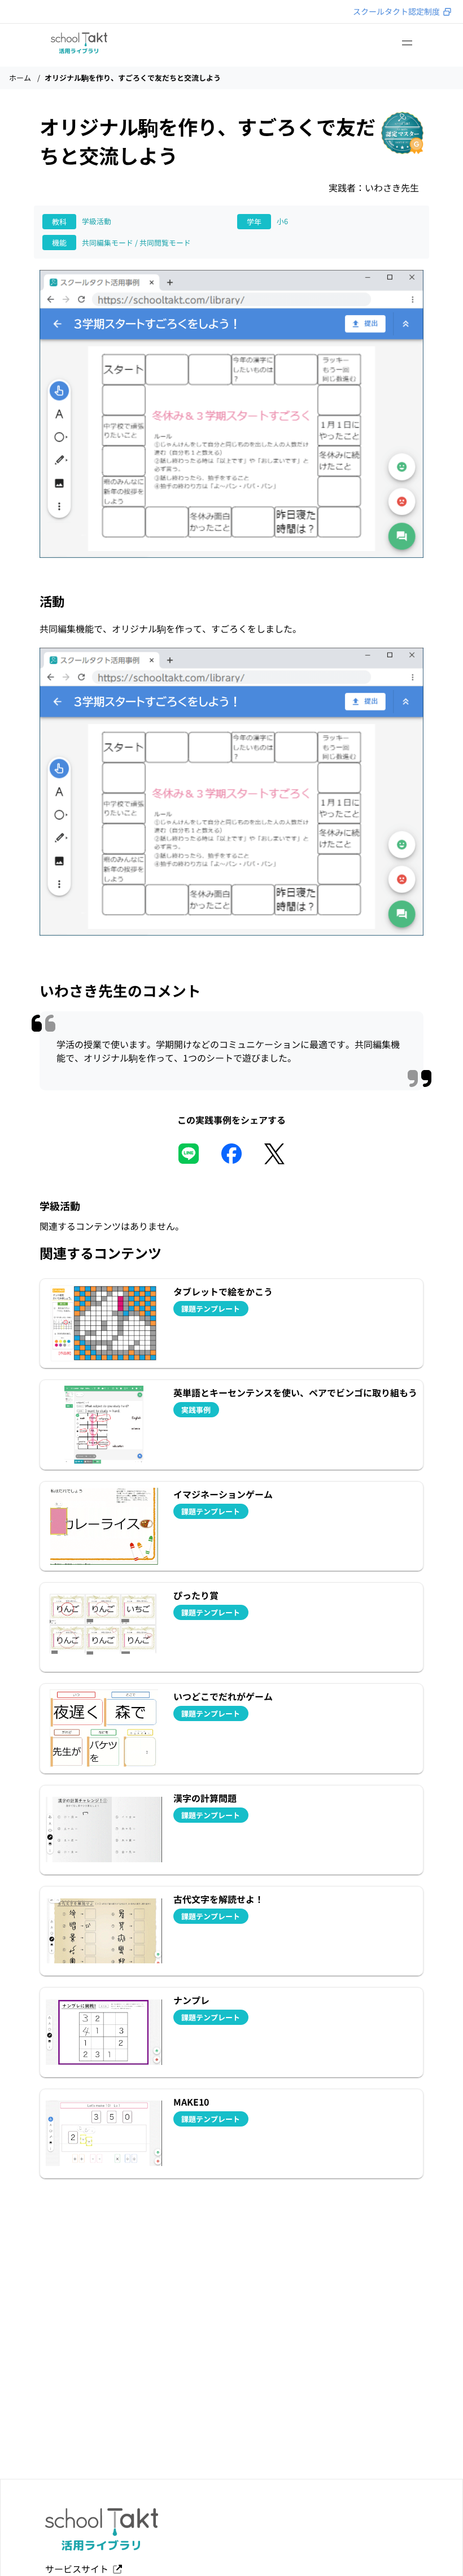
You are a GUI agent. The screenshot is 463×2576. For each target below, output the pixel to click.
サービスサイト (79, 2569)
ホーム (20, 78)
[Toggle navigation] (407, 43)
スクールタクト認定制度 (396, 11)
